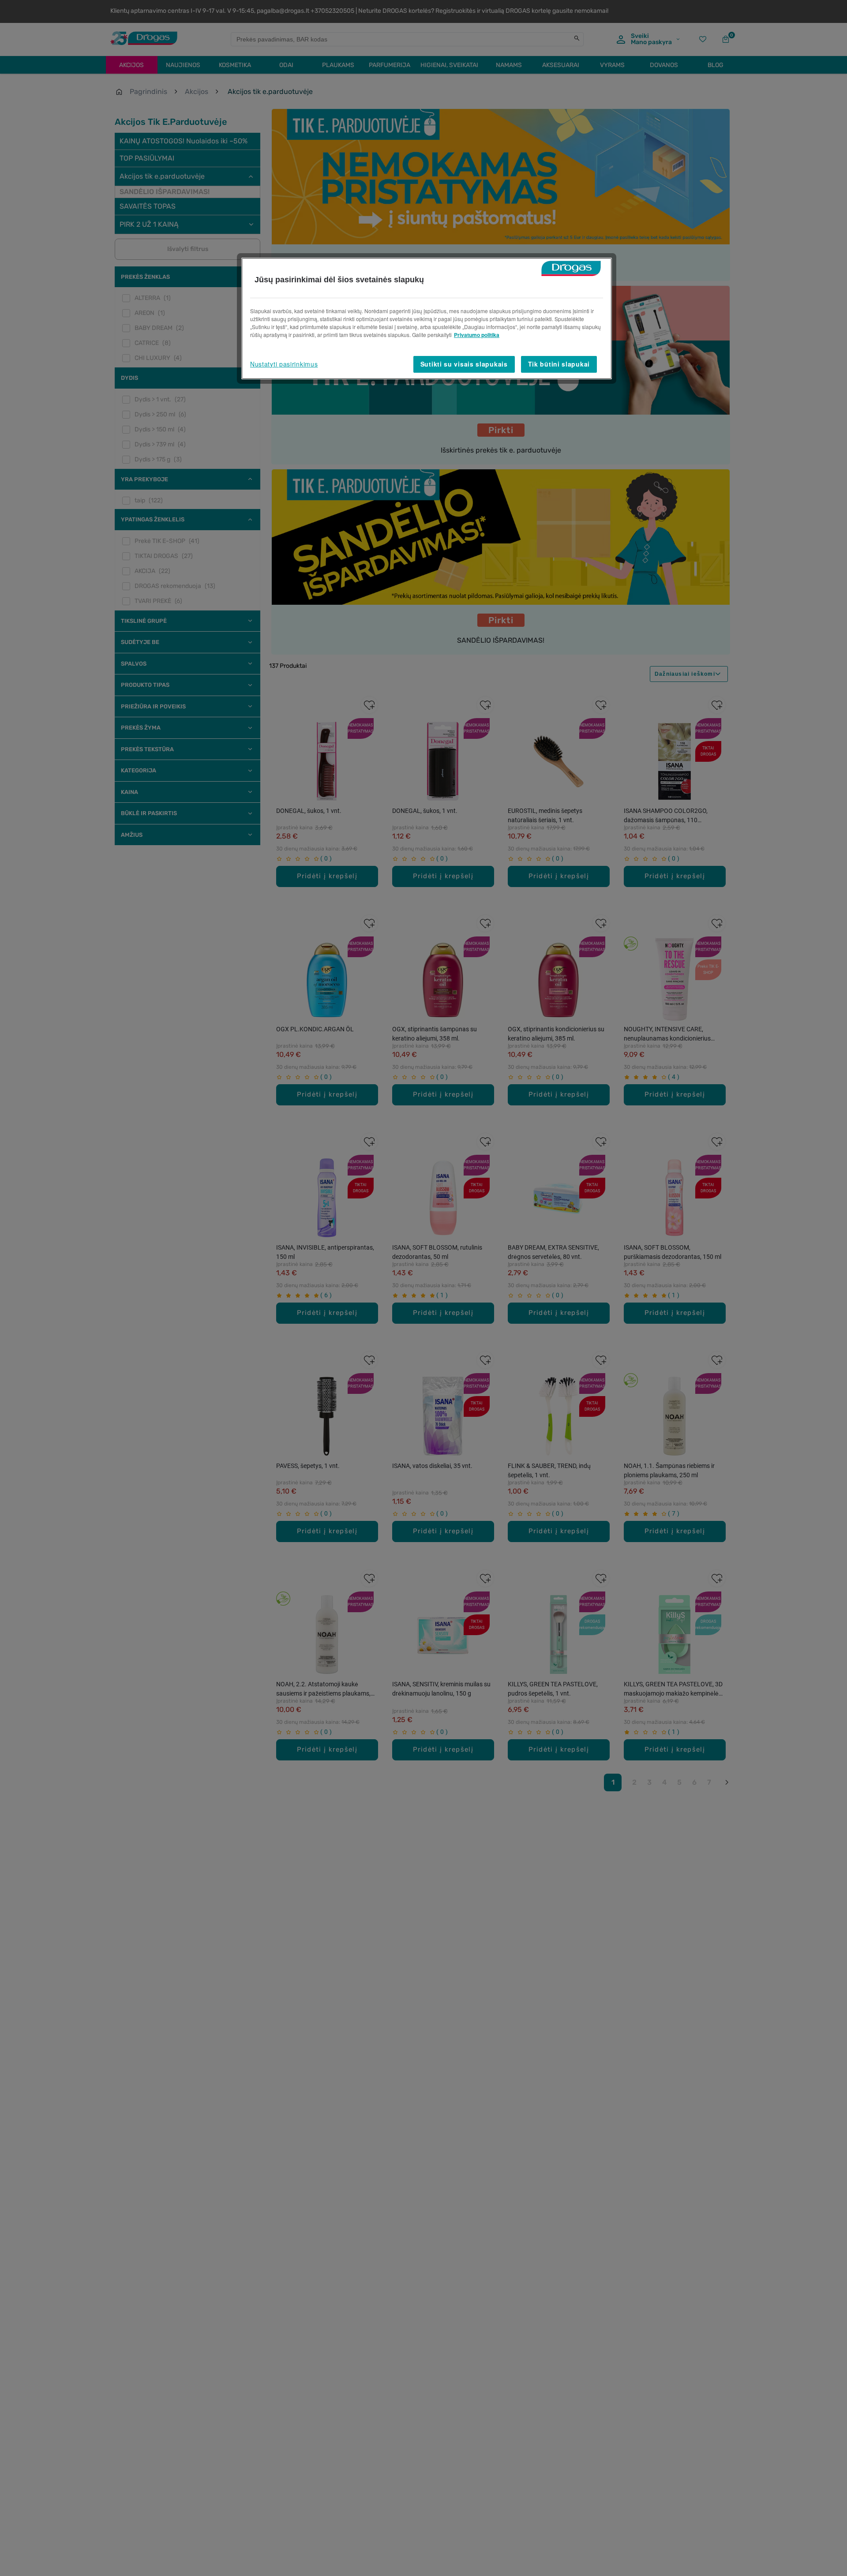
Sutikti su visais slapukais (464, 364)
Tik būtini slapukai (559, 364)
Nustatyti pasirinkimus (284, 364)
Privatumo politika (477, 335)
